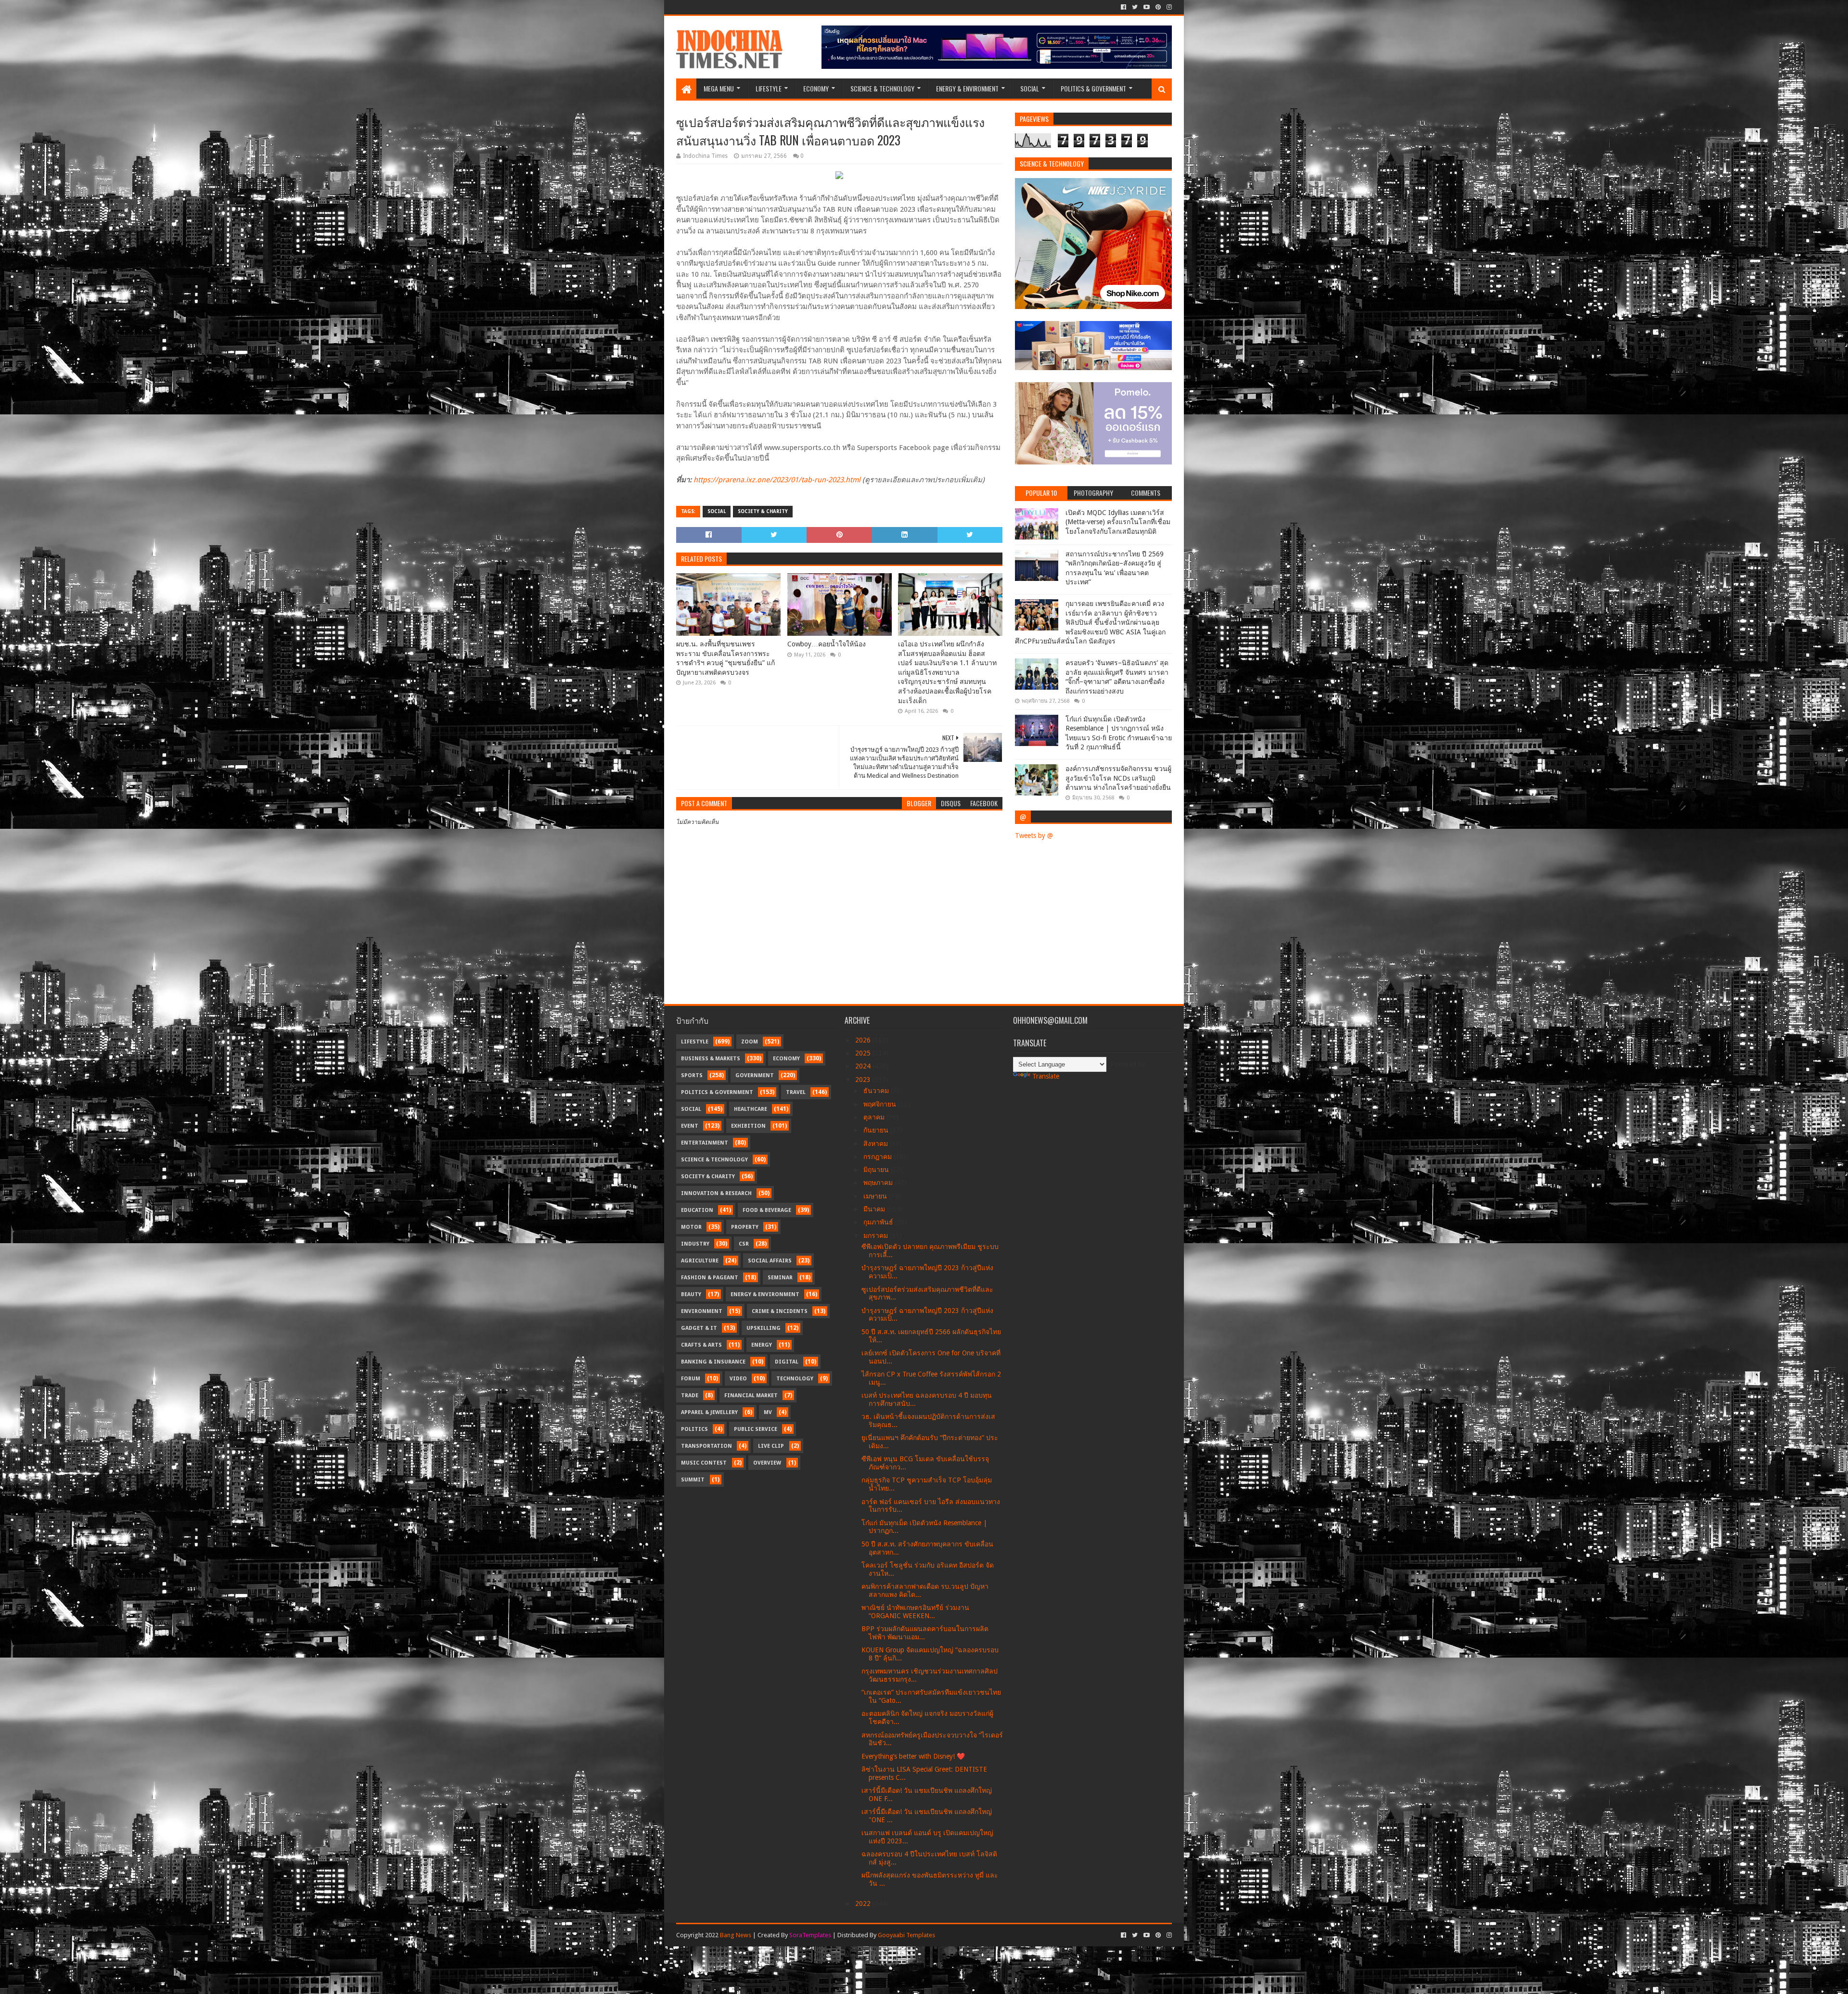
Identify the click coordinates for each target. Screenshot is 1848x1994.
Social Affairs (770, 1261)
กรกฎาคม (879, 1157)
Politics (694, 1429)
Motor (691, 1227)
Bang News (736, 1935)
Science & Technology (882, 88)
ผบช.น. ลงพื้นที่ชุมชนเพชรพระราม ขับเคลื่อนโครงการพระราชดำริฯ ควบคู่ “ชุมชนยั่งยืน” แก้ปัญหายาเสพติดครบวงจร (725, 658)
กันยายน (877, 1130)
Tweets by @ (1034, 836)
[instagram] (1168, 7)
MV (768, 1412)
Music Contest (704, 1463)
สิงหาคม (877, 1144)
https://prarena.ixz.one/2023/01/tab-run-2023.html (777, 480)
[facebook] (1123, 7)
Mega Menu (719, 88)
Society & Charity (763, 511)
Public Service (756, 1429)
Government (755, 1075)
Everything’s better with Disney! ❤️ (913, 1756)
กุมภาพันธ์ (879, 1222)
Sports (692, 1075)
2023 (864, 1080)
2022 (864, 1904)
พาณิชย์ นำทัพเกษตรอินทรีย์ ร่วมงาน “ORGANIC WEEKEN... (915, 1612)
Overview (767, 1463)
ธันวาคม (877, 1091)
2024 (864, 1066)
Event (690, 1126)
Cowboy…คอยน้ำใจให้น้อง (827, 644)
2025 (864, 1053)
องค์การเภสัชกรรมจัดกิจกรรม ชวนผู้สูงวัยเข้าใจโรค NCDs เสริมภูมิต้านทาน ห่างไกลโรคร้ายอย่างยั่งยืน (1118, 778)
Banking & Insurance (713, 1362)
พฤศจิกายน (881, 1104)
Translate (1046, 1076)
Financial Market (751, 1396)
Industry (695, 1244)
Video (738, 1379)
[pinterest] (1158, 7)
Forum (691, 1379)
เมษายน (876, 1196)
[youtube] (1147, 7)
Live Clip (771, 1446)
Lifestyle (769, 88)
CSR (744, 1244)
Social (1030, 88)
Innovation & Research (716, 1193)
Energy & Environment (967, 88)
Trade (690, 1396)
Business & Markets (711, 1059)
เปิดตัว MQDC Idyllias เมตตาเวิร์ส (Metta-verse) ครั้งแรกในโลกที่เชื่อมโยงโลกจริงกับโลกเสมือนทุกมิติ (1118, 522)
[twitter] (1135, 7)
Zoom (750, 1042)
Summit (693, 1480)
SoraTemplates (810, 1935)
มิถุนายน (877, 1170)
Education (697, 1210)
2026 (864, 1040)
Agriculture (700, 1261)
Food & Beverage (767, 1210)
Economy (816, 88)
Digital (787, 1362)
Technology (795, 1379)
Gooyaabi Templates (906, 1935)
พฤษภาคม (879, 1183)
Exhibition (748, 1126)
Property (745, 1227)
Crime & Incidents (780, 1311)
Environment (702, 1311)
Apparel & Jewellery (709, 1412)
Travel (796, 1092)
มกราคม (877, 1235)
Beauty (691, 1294)
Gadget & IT (699, 1328)
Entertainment (705, 1143)
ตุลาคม (875, 1117)
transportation (706, 1446)
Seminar (780, 1278)
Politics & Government (1093, 88)
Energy (762, 1345)
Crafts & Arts (701, 1345)
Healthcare (751, 1109)
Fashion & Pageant (710, 1278)
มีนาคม (875, 1209)
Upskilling (764, 1328)
